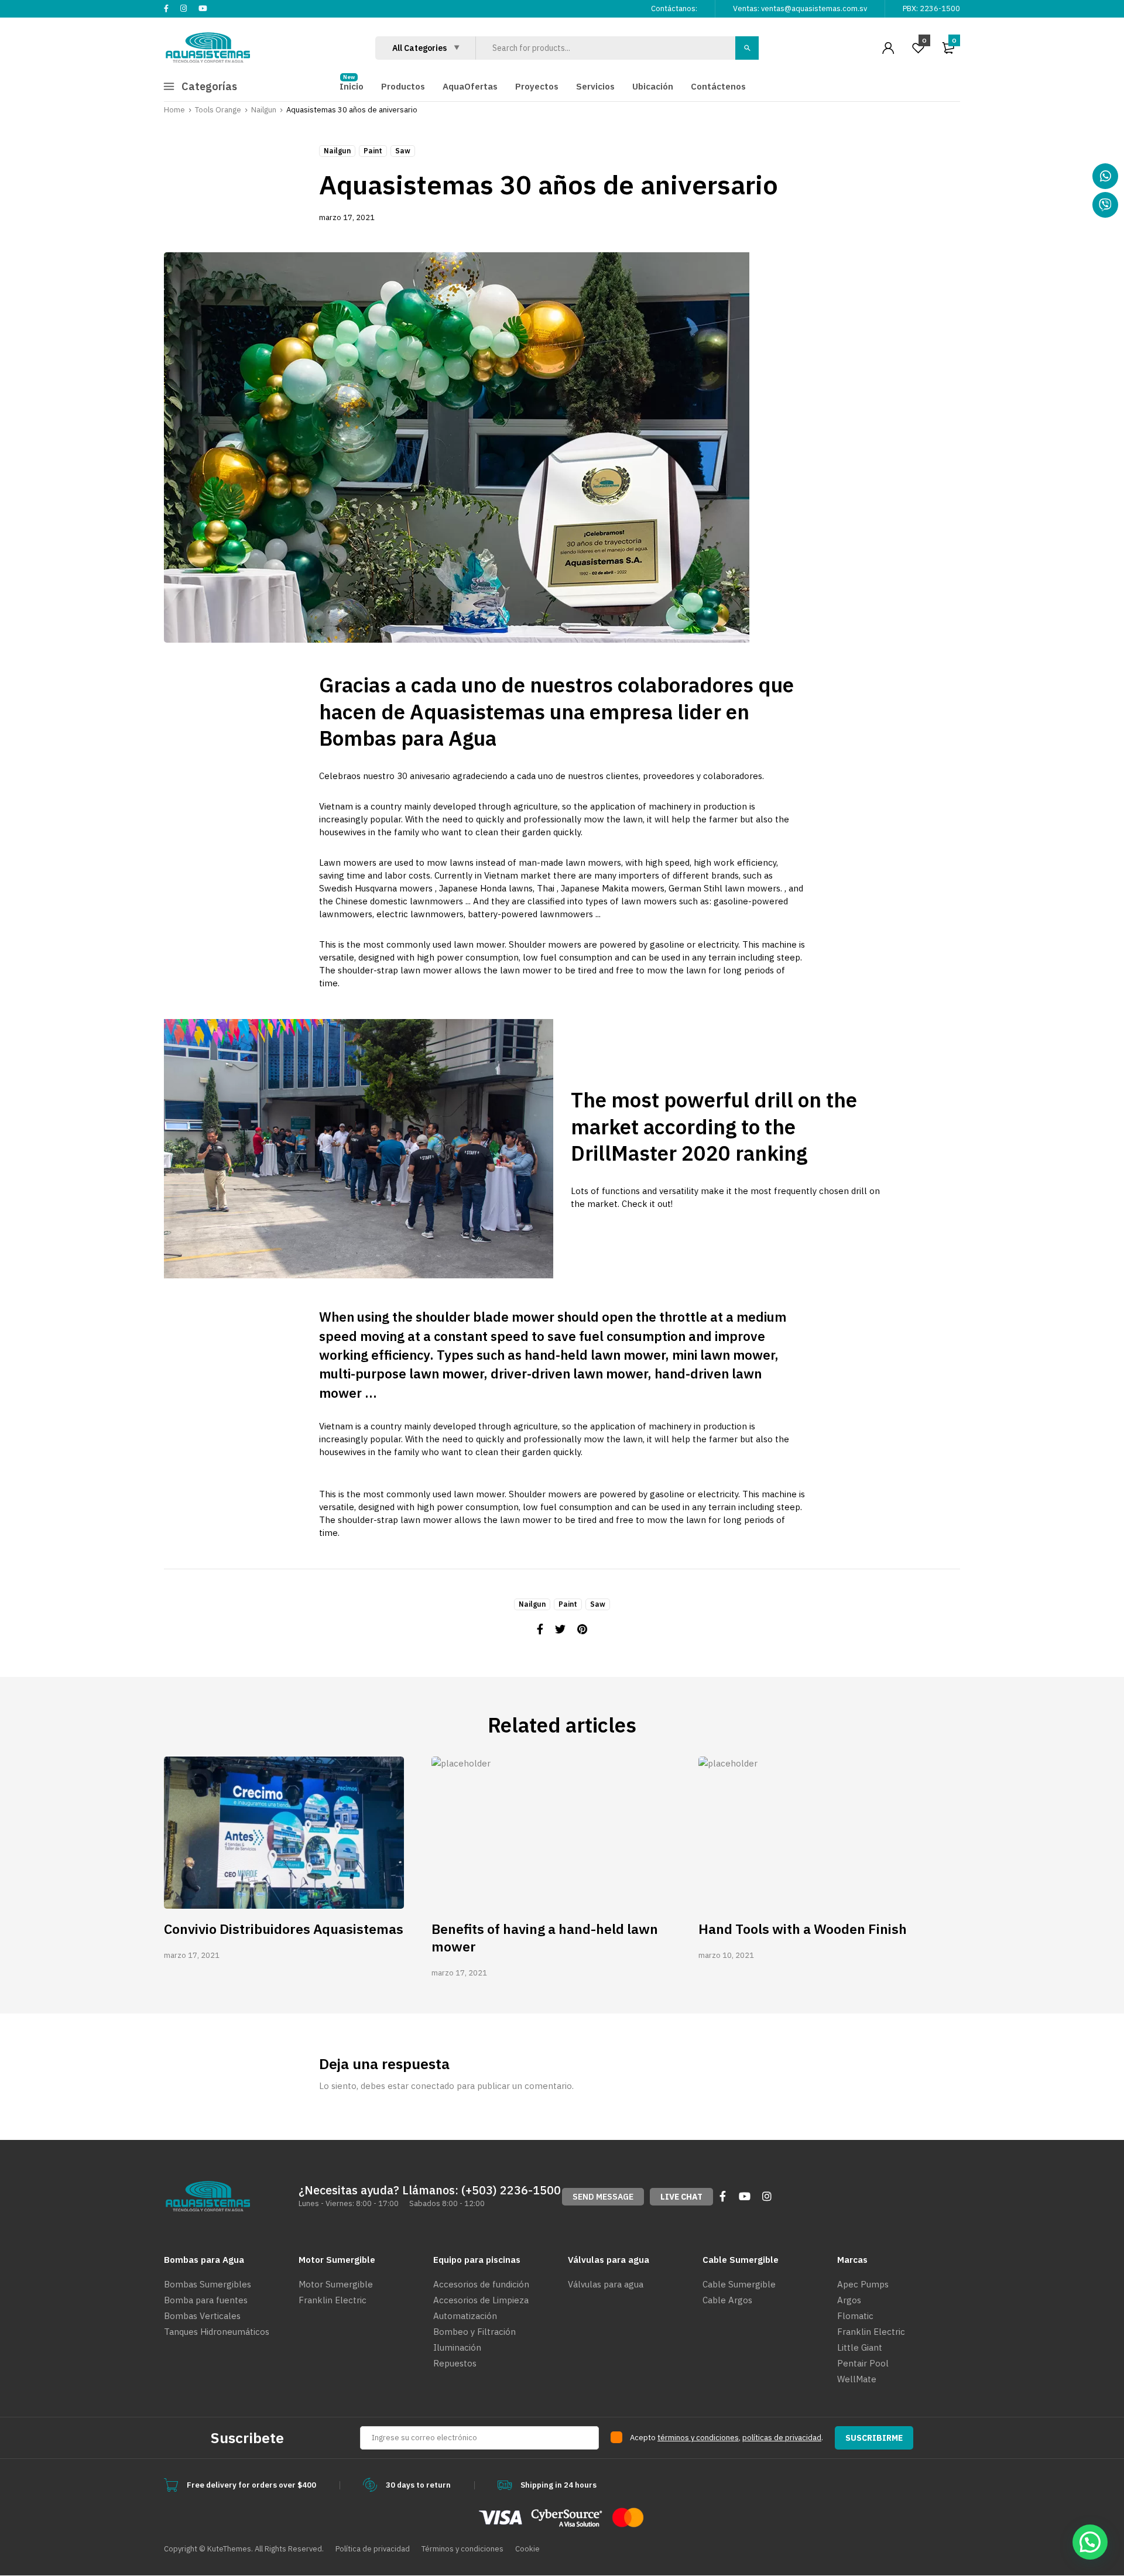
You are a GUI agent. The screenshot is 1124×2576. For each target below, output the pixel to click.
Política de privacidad (373, 2549)
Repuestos (455, 2363)
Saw (403, 151)
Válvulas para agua (606, 2284)
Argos (849, 2300)
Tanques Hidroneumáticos (217, 2332)
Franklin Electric (333, 2300)
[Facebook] (540, 1629)
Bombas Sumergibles (208, 2284)
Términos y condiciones (462, 2549)
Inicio (352, 86)
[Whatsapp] (1105, 176)
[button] (603, 2197)
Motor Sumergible (336, 2284)
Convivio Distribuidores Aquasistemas (284, 1929)
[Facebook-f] (722, 2196)
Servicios (595, 86)
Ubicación (653, 86)
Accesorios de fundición (481, 2284)
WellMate (857, 2379)
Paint (373, 151)
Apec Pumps (863, 2284)
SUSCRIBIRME (874, 2438)
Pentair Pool (863, 2363)
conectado (433, 2086)
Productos (403, 86)
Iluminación (457, 2347)
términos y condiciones (698, 2438)
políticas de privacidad (782, 2438)
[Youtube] (745, 2196)
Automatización (465, 2316)
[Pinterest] (582, 1629)
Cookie (527, 2549)
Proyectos (537, 86)
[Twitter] (560, 1629)
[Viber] (1105, 205)
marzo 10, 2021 (726, 1955)
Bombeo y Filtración (474, 2332)
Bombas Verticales (202, 2316)
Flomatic (855, 2316)
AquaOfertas (470, 86)
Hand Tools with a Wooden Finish (803, 1929)
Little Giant (860, 2347)
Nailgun (337, 151)
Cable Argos (727, 2300)
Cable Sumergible (739, 2284)
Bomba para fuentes (206, 2300)
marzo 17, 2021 (347, 217)
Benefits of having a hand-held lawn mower (545, 1937)
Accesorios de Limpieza (481, 2300)
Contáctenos (718, 86)
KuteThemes (229, 2549)
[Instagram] (767, 2196)
